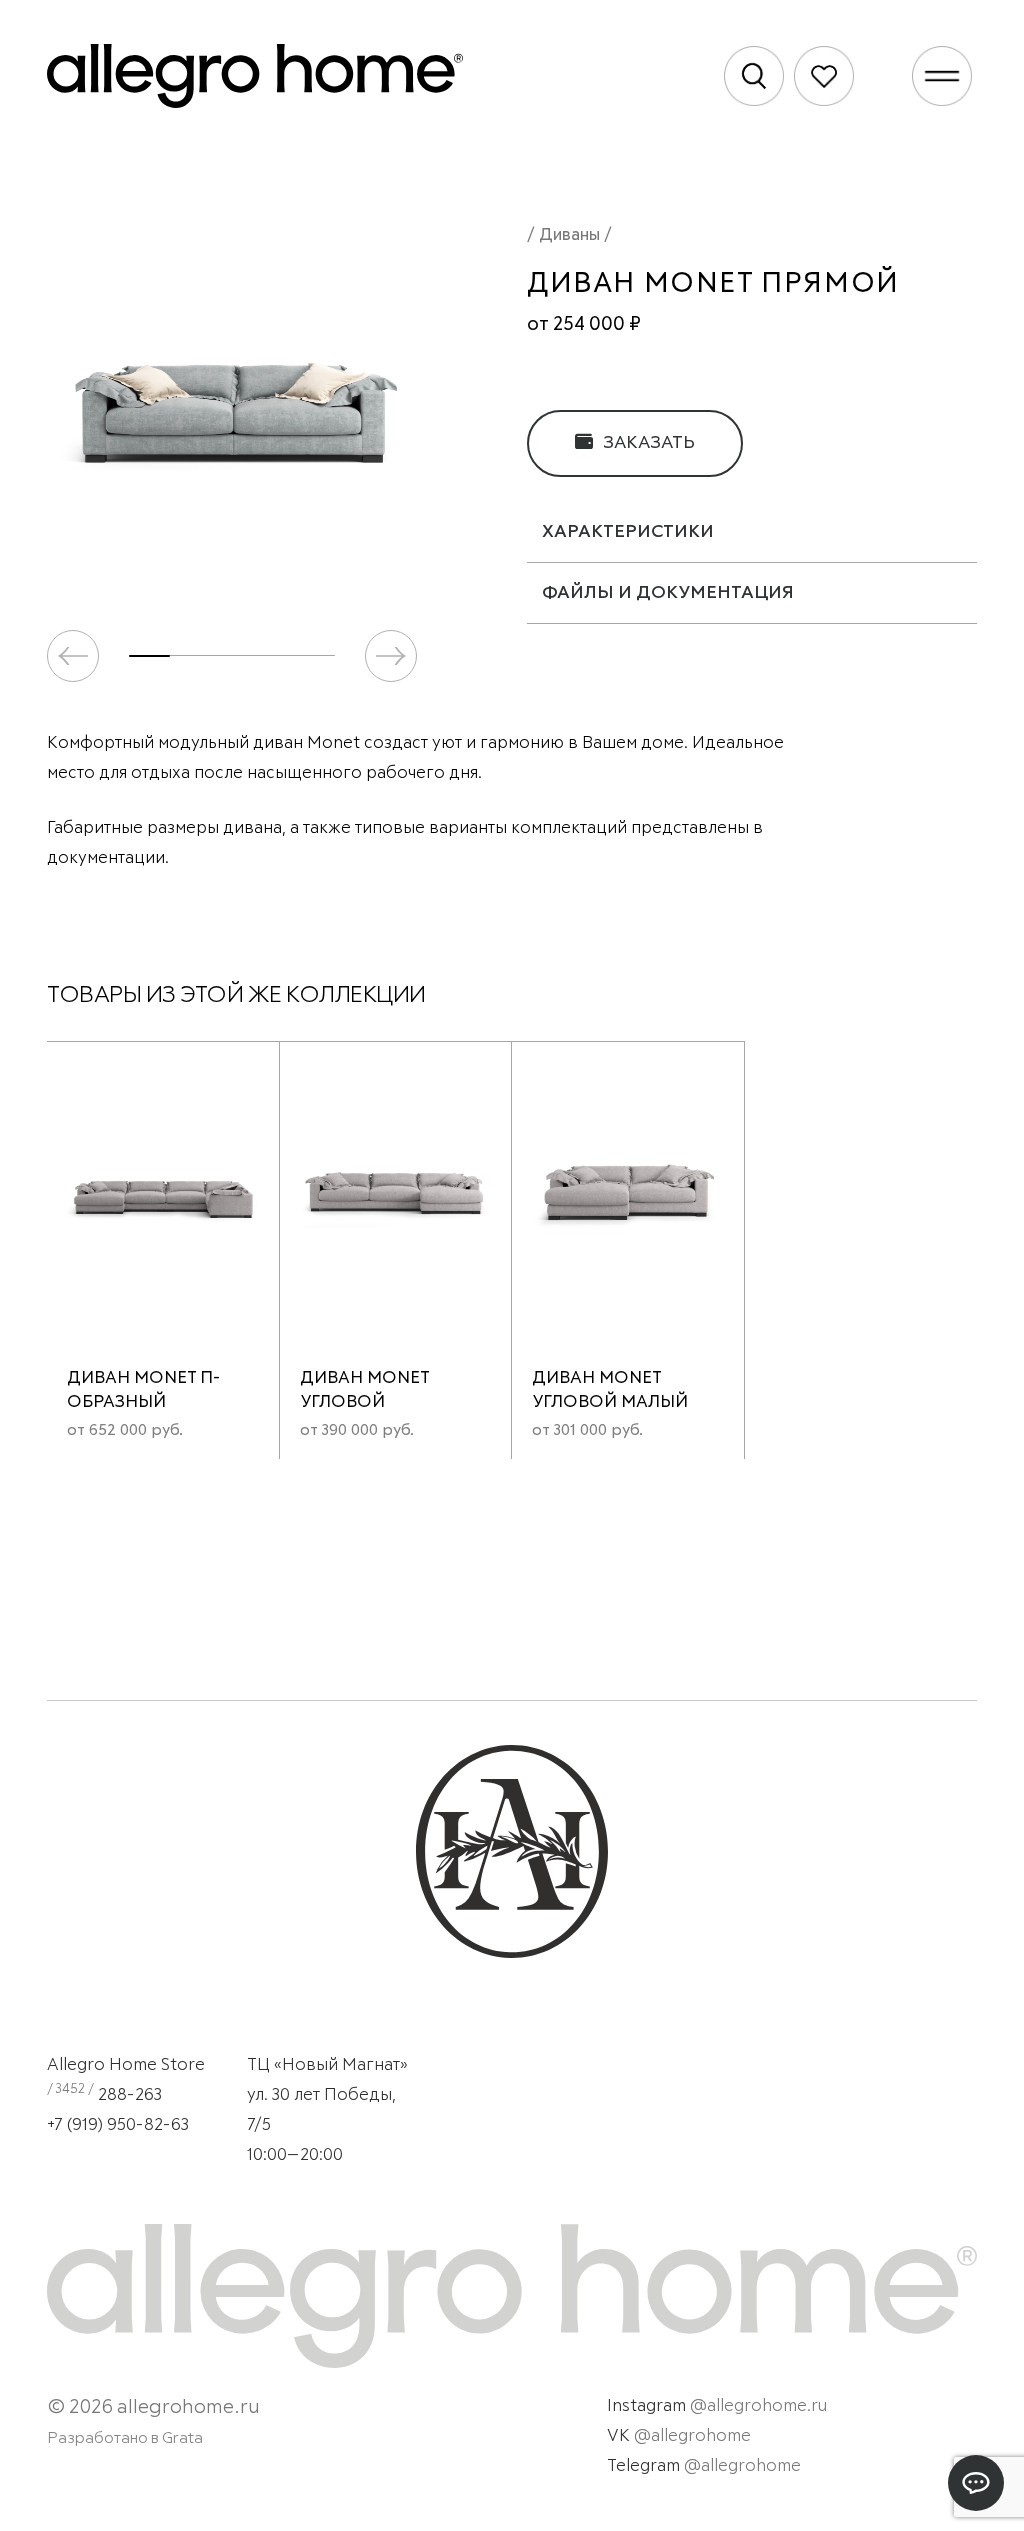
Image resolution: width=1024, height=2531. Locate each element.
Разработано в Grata (125, 2438)
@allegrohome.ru (758, 2406)
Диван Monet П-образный (143, 1390)
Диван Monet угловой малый (610, 1390)
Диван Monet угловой (364, 1390)
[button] (391, 656)
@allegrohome (692, 2436)
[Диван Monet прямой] (232, 401)
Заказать (647, 443)
